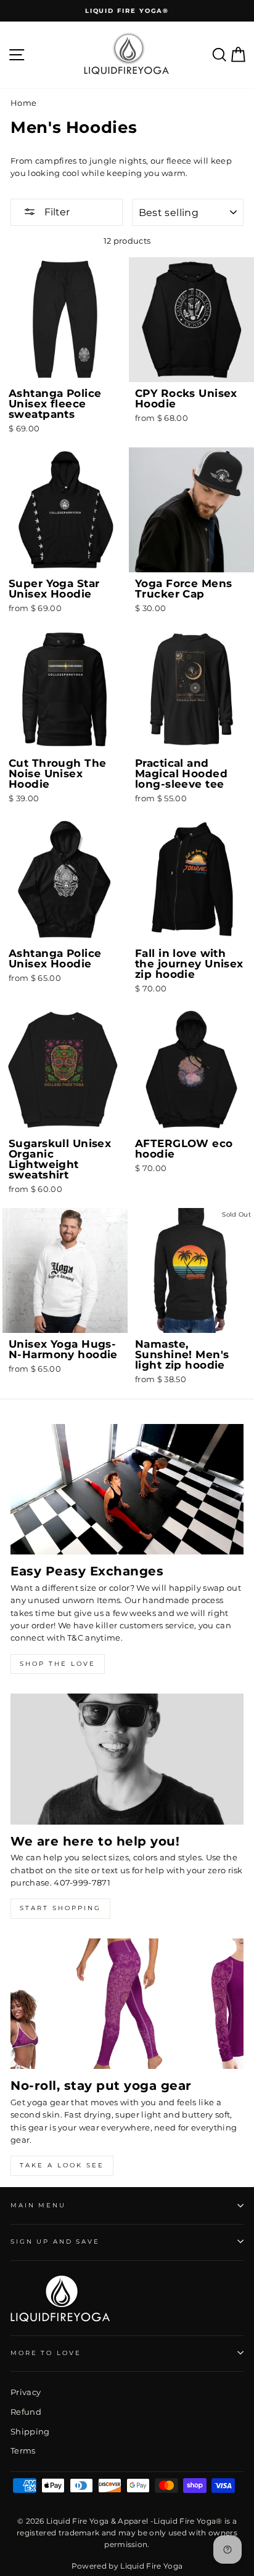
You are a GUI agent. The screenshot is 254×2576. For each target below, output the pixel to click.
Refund (26, 2412)
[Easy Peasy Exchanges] (127, 1490)
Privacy (26, 2392)
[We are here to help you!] (127, 1759)
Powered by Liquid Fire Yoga (127, 2566)
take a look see (62, 2165)
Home (23, 103)
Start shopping (60, 1908)
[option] (127, 11)
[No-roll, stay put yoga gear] (127, 2004)
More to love (46, 2353)
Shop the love (58, 1664)
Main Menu (38, 2205)
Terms (23, 2451)
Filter (56, 212)
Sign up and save (55, 2242)
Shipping (30, 2432)
